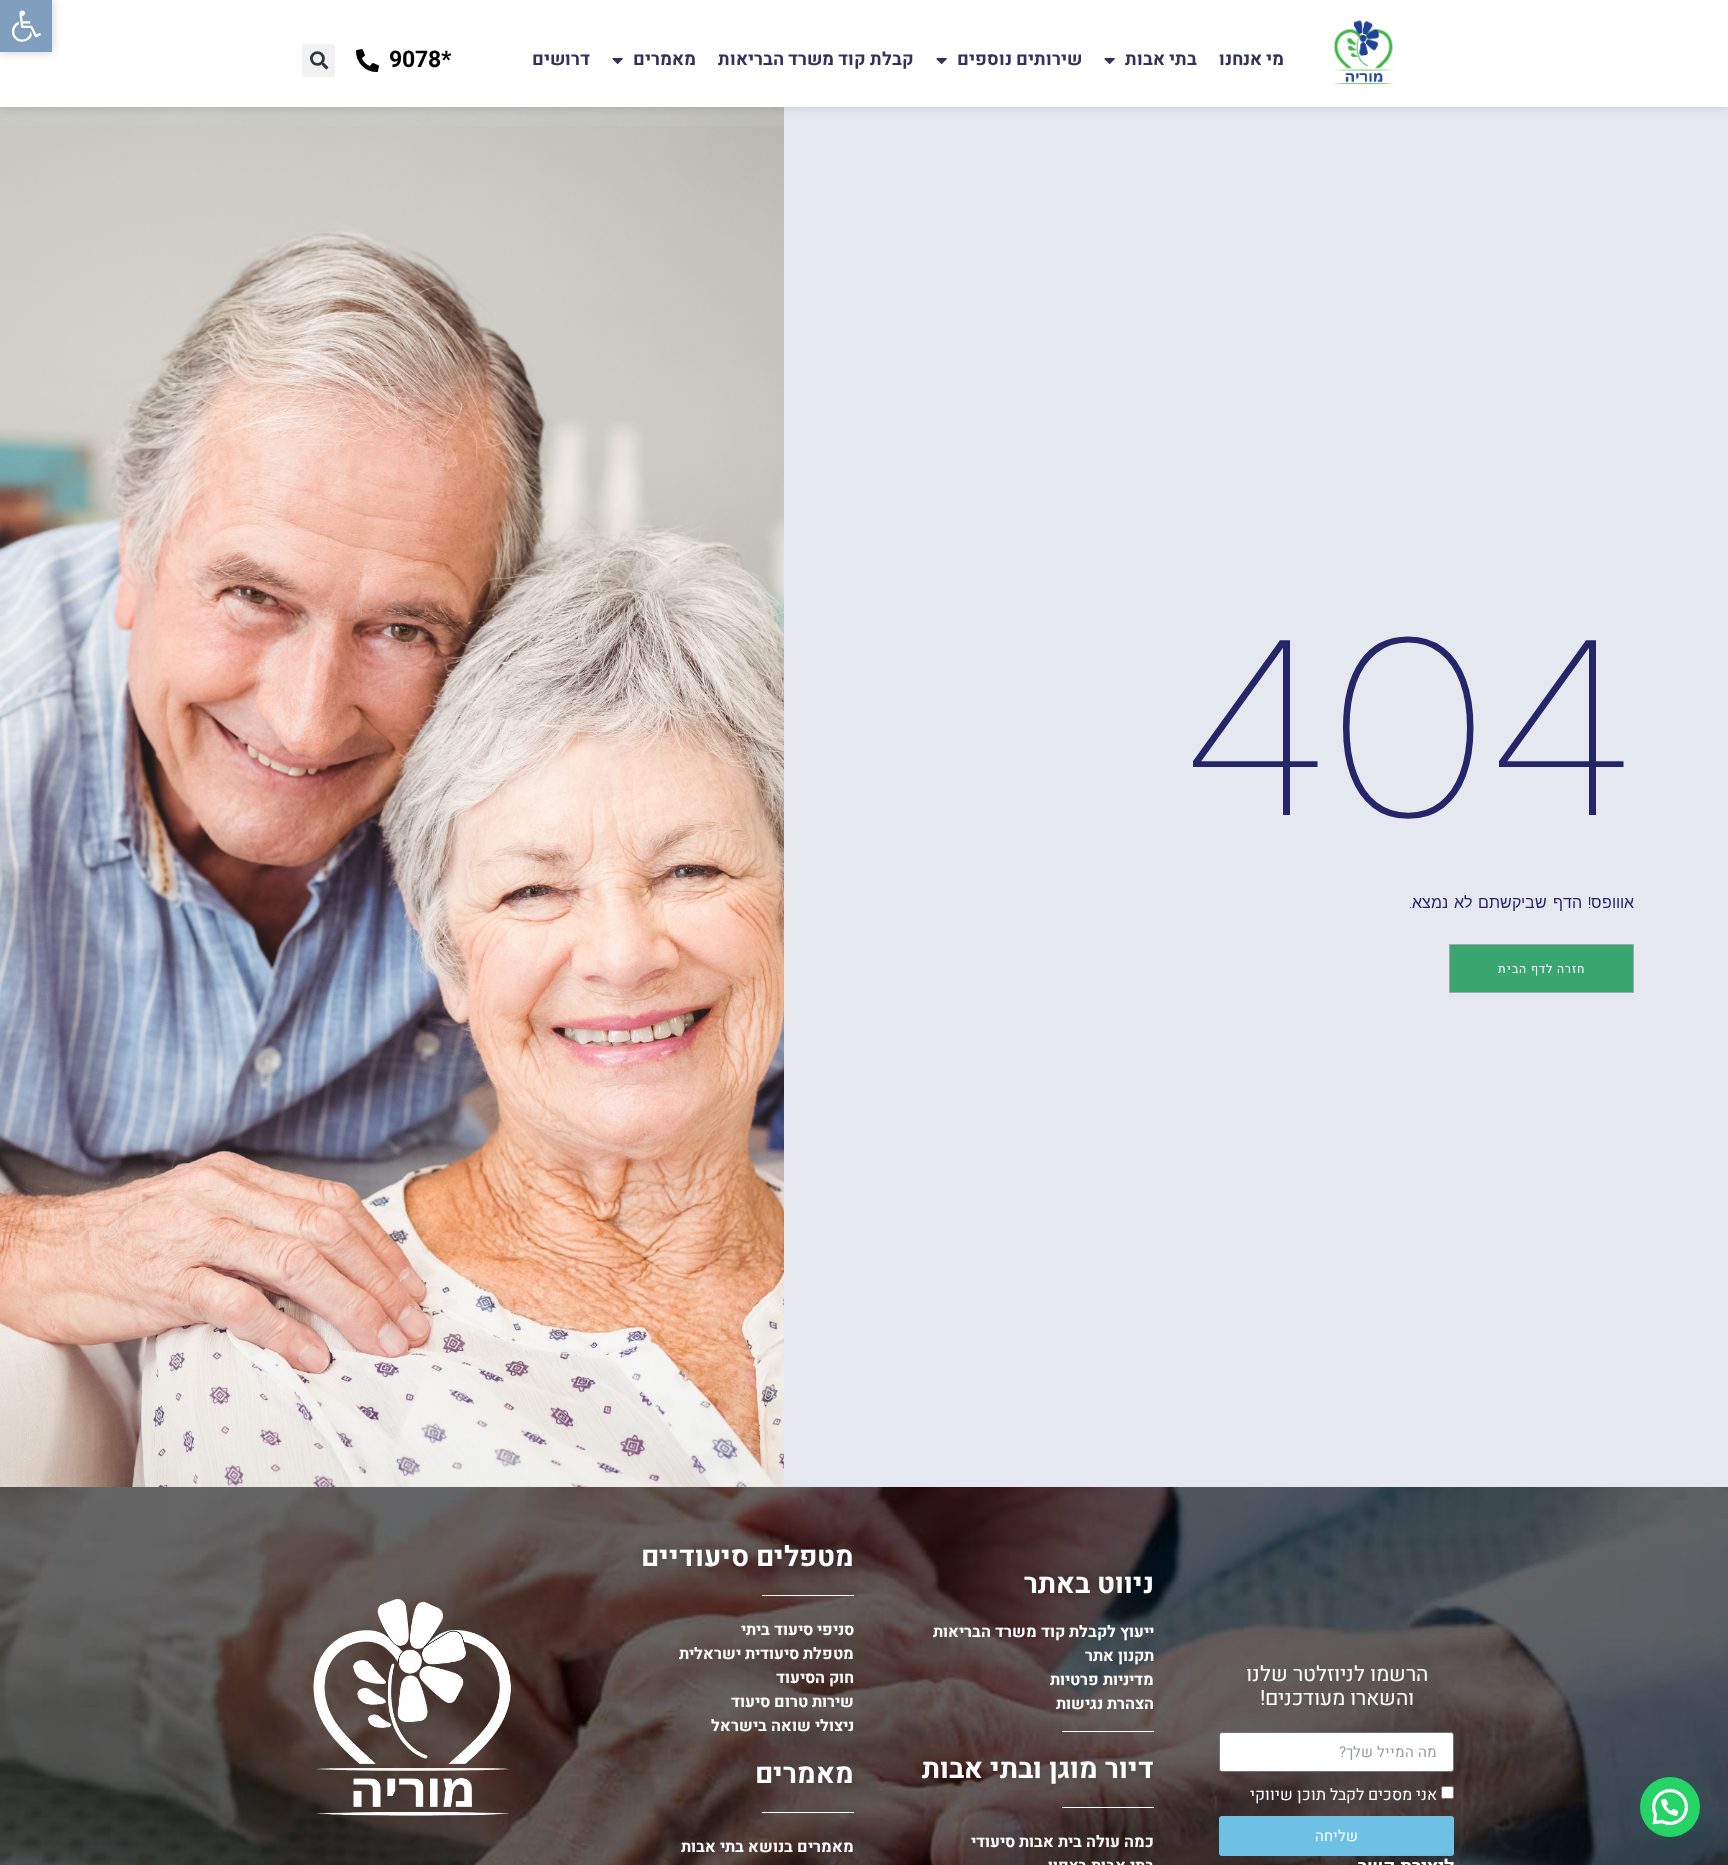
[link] (26, 26)
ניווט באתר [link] (1089, 1584)
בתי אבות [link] (1161, 59)
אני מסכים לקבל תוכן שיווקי (1343, 1795)
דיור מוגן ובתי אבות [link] (1038, 1769)
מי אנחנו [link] (1251, 59)
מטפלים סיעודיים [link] (747, 1557)
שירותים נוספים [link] (1019, 59)
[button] (318, 60)
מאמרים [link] (664, 59)
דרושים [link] (561, 59)
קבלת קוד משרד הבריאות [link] (816, 59)
